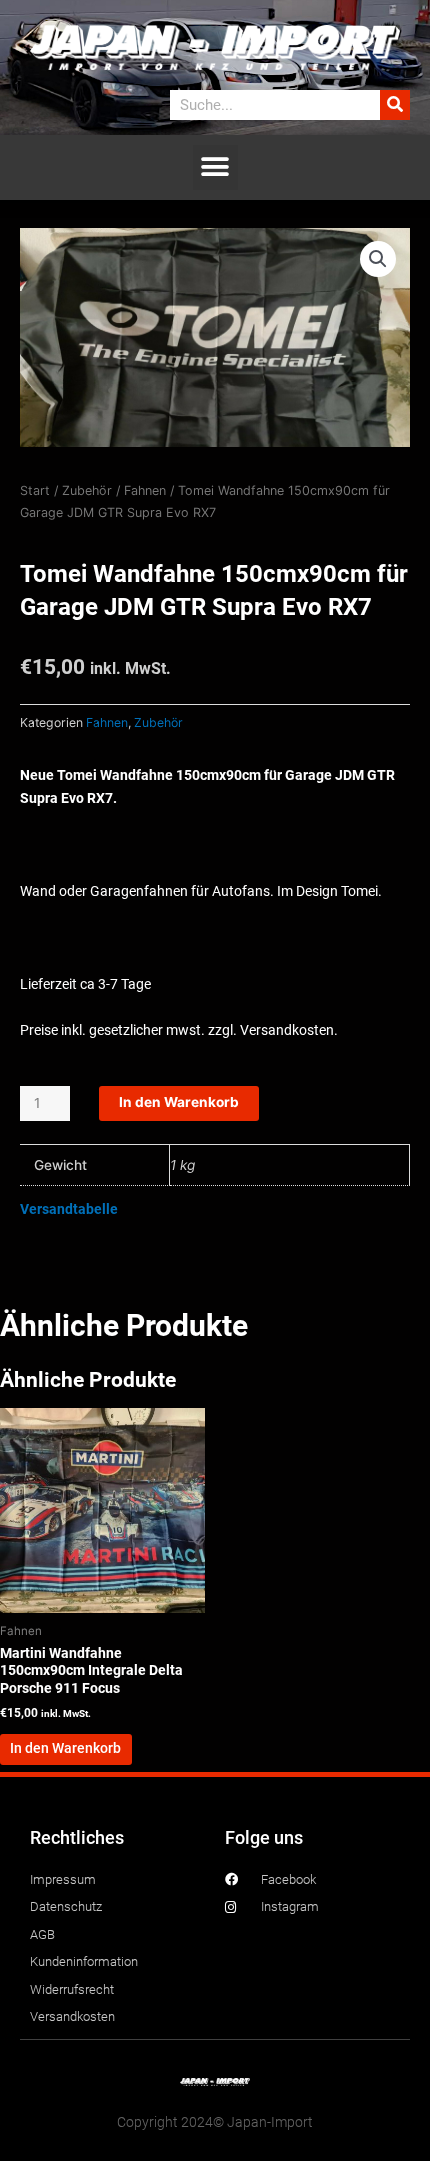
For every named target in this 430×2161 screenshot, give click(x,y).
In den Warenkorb (179, 1102)
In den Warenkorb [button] (65, 1748)
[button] (215, 167)
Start (35, 490)
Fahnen (145, 490)
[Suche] (395, 105)
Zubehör (87, 490)
